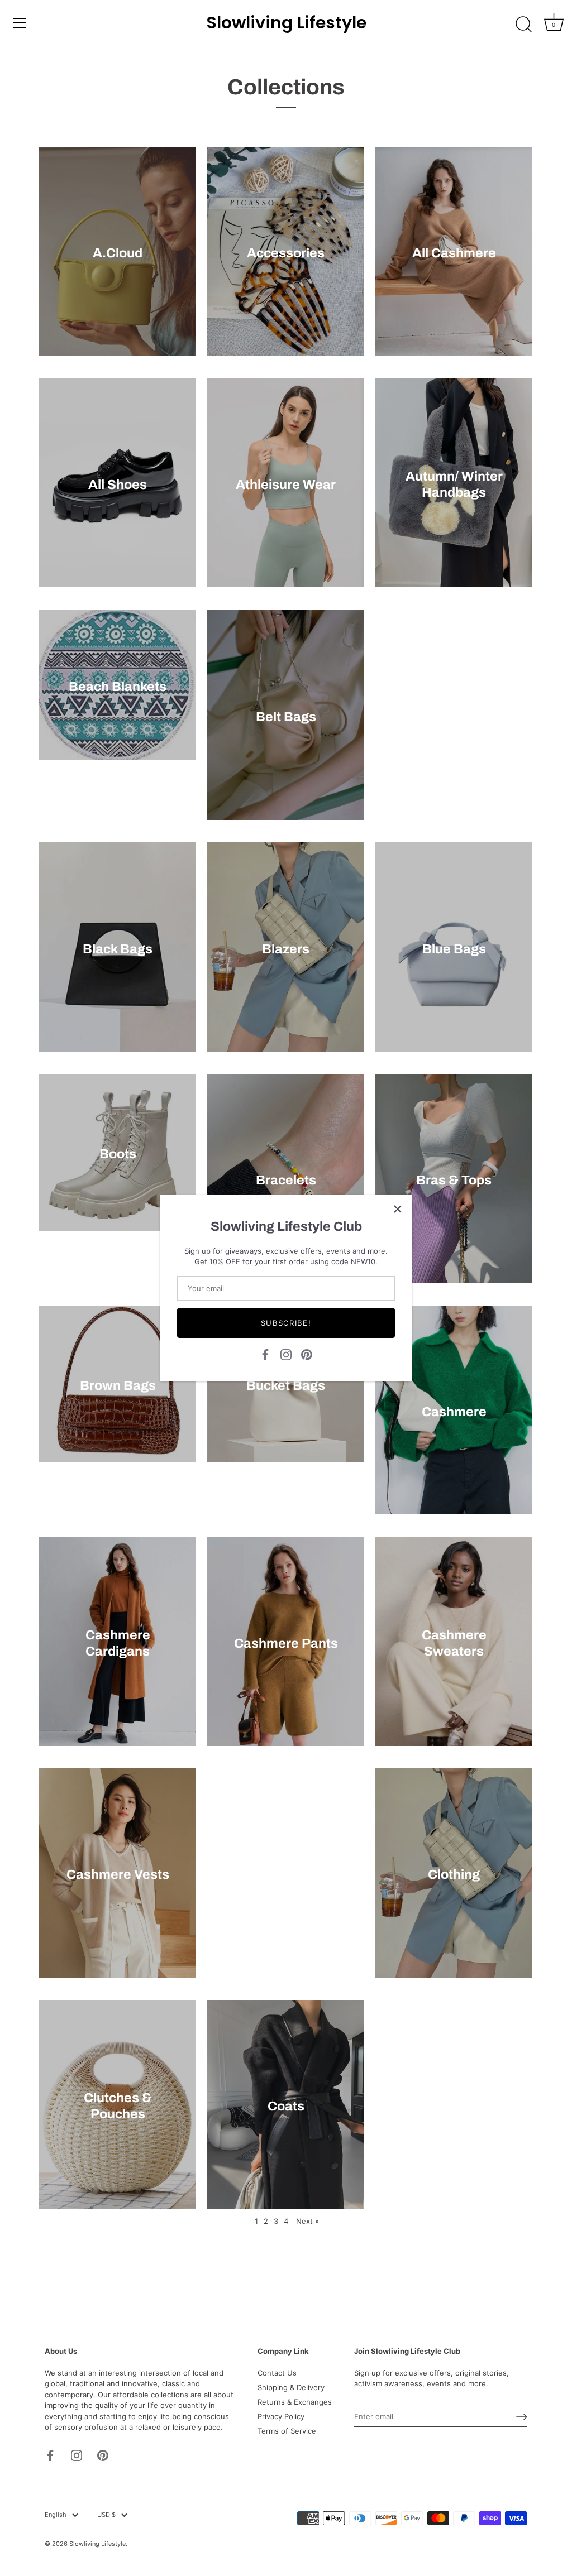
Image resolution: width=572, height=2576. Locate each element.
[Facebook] (265, 1354)
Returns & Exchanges (295, 2402)
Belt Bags (286, 717)
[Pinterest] (307, 1354)
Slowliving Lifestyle (286, 23)
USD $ (106, 2515)
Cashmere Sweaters (454, 1643)
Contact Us (277, 2373)
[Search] (523, 25)
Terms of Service (287, 2431)
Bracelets (286, 1180)
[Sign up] (522, 2417)
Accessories (286, 253)
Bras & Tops (454, 1180)
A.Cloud (118, 253)
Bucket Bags (286, 1385)
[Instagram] (286, 1354)
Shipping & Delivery (291, 2387)
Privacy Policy (281, 2416)
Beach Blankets (118, 687)
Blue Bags (454, 949)
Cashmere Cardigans (118, 1643)
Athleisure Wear (286, 485)
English (56, 2515)
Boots (118, 1154)
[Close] (398, 1209)
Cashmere (454, 1412)
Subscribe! (286, 1323)
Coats (286, 2106)
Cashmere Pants (286, 1643)
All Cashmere (454, 253)
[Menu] (20, 23)
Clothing (454, 1874)
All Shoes (118, 485)
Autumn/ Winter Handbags (454, 484)
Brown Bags (118, 1385)
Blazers (286, 949)
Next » (308, 2221)
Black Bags (118, 949)
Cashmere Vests (118, 1874)
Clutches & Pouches (118, 2106)
